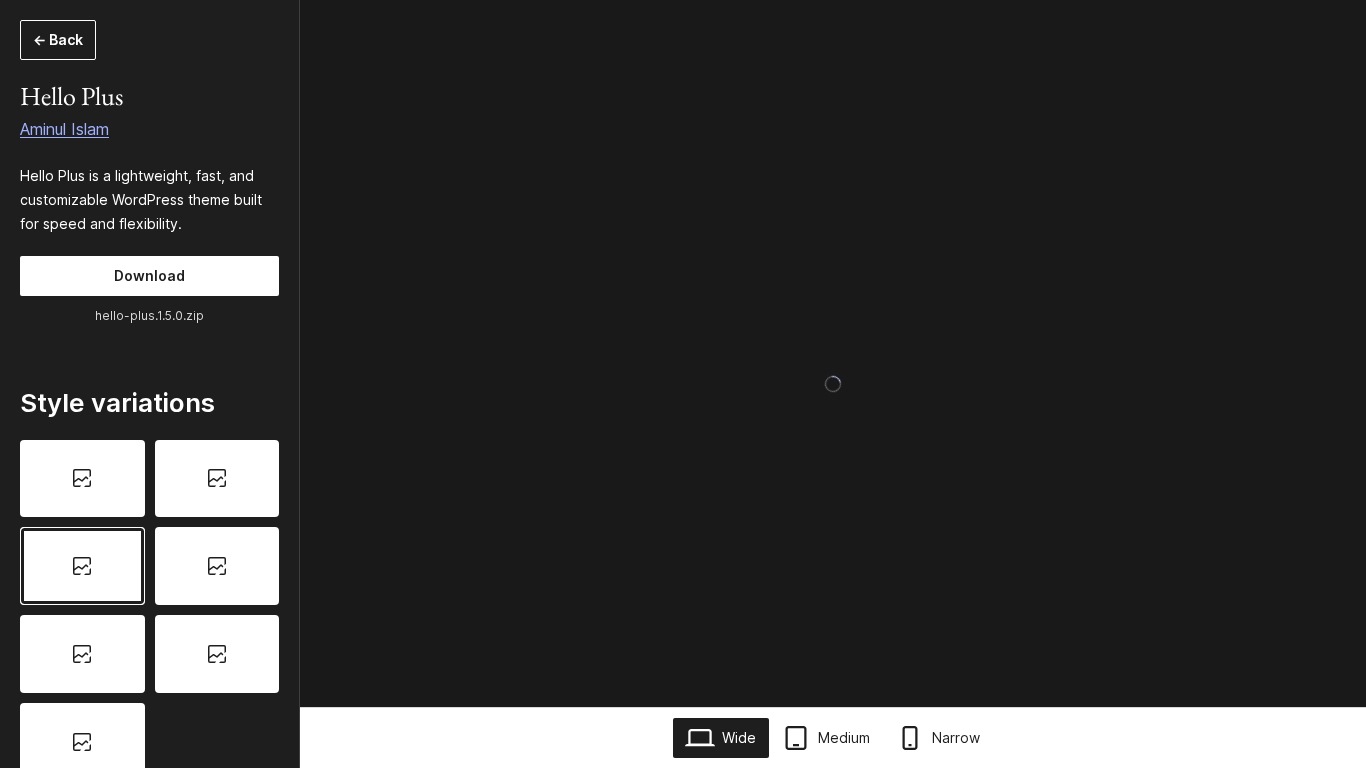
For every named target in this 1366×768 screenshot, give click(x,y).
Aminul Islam (64, 129)
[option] (82, 479)
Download (149, 275)
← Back (58, 39)
